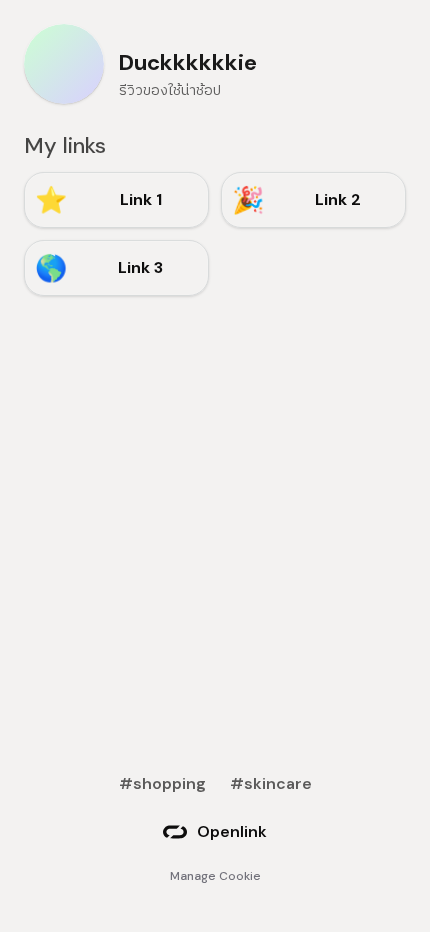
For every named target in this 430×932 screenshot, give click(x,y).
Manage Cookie (215, 876)
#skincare (271, 783)
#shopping (162, 783)
